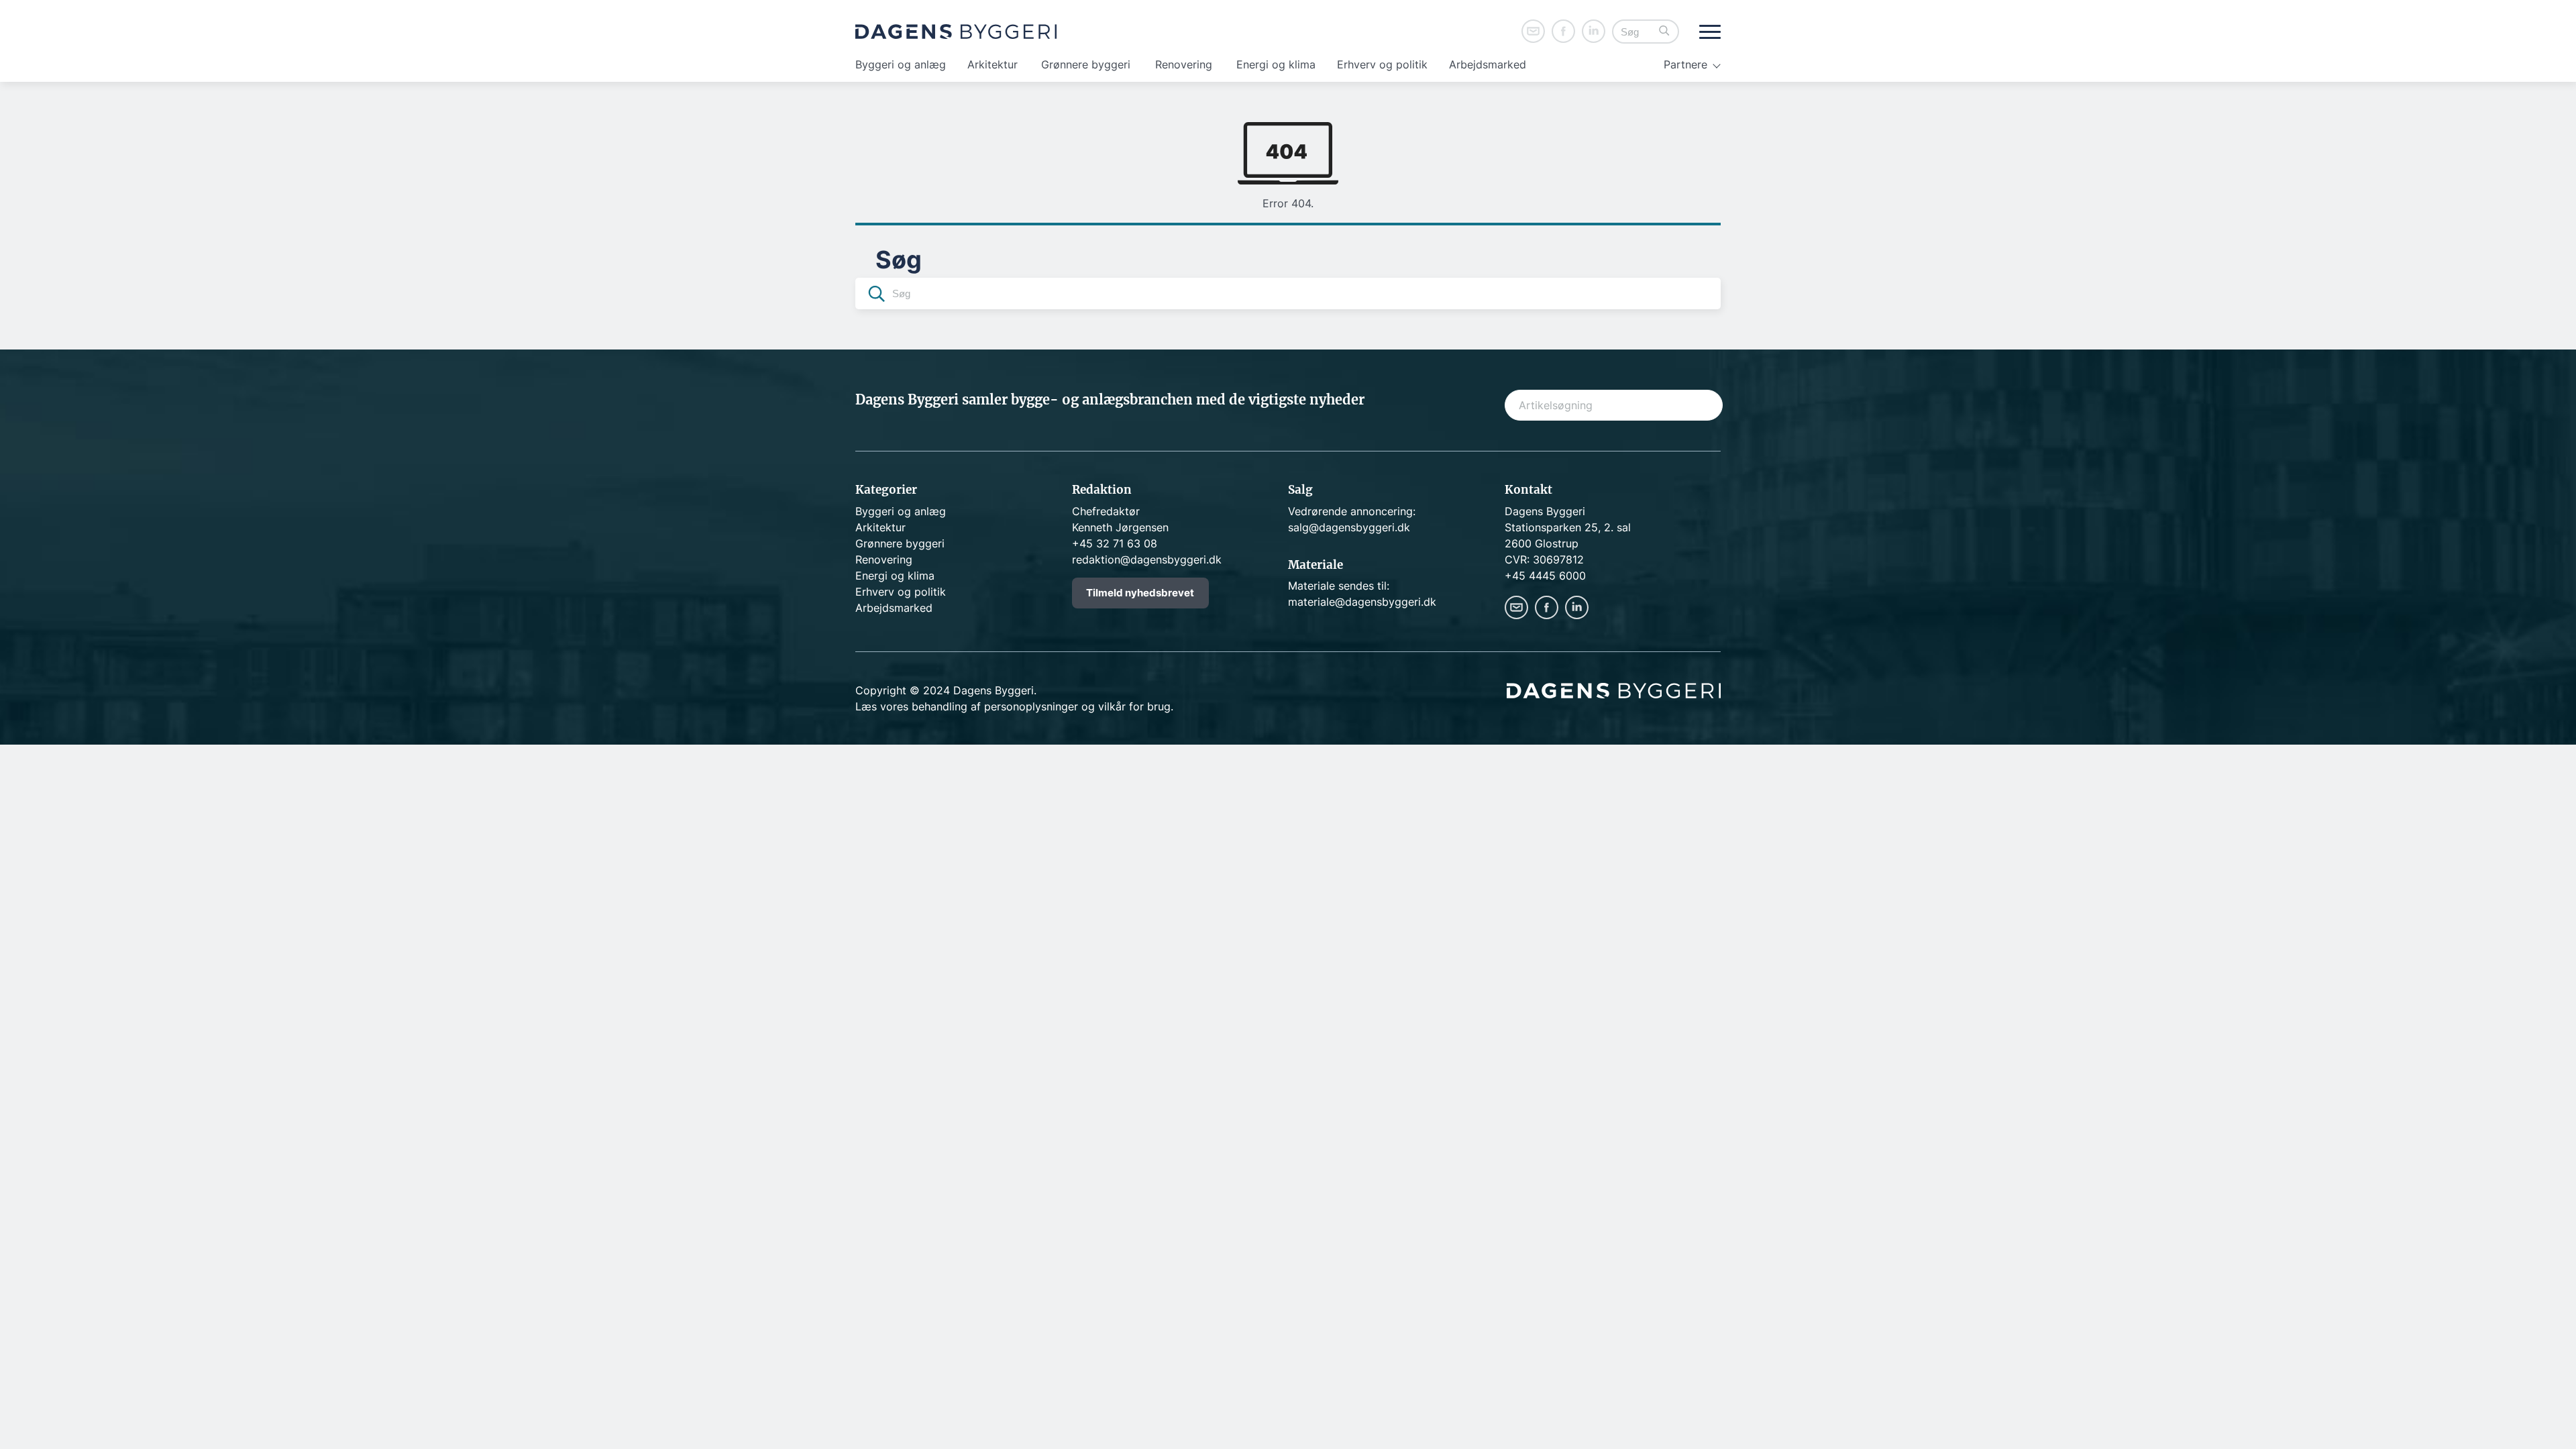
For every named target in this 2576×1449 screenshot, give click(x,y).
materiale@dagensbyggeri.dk (1362, 602)
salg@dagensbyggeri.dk (1349, 527)
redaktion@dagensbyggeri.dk (1147, 559)
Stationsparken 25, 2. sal (1568, 527)
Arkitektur (992, 64)
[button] (1664, 32)
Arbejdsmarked (1488, 64)
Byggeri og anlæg (901, 64)
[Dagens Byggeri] (956, 32)
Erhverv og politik (1382, 64)
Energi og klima (1276, 64)
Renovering (1184, 64)
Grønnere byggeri (1086, 64)
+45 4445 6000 (1545, 576)
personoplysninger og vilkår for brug (1077, 706)
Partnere (1685, 64)
